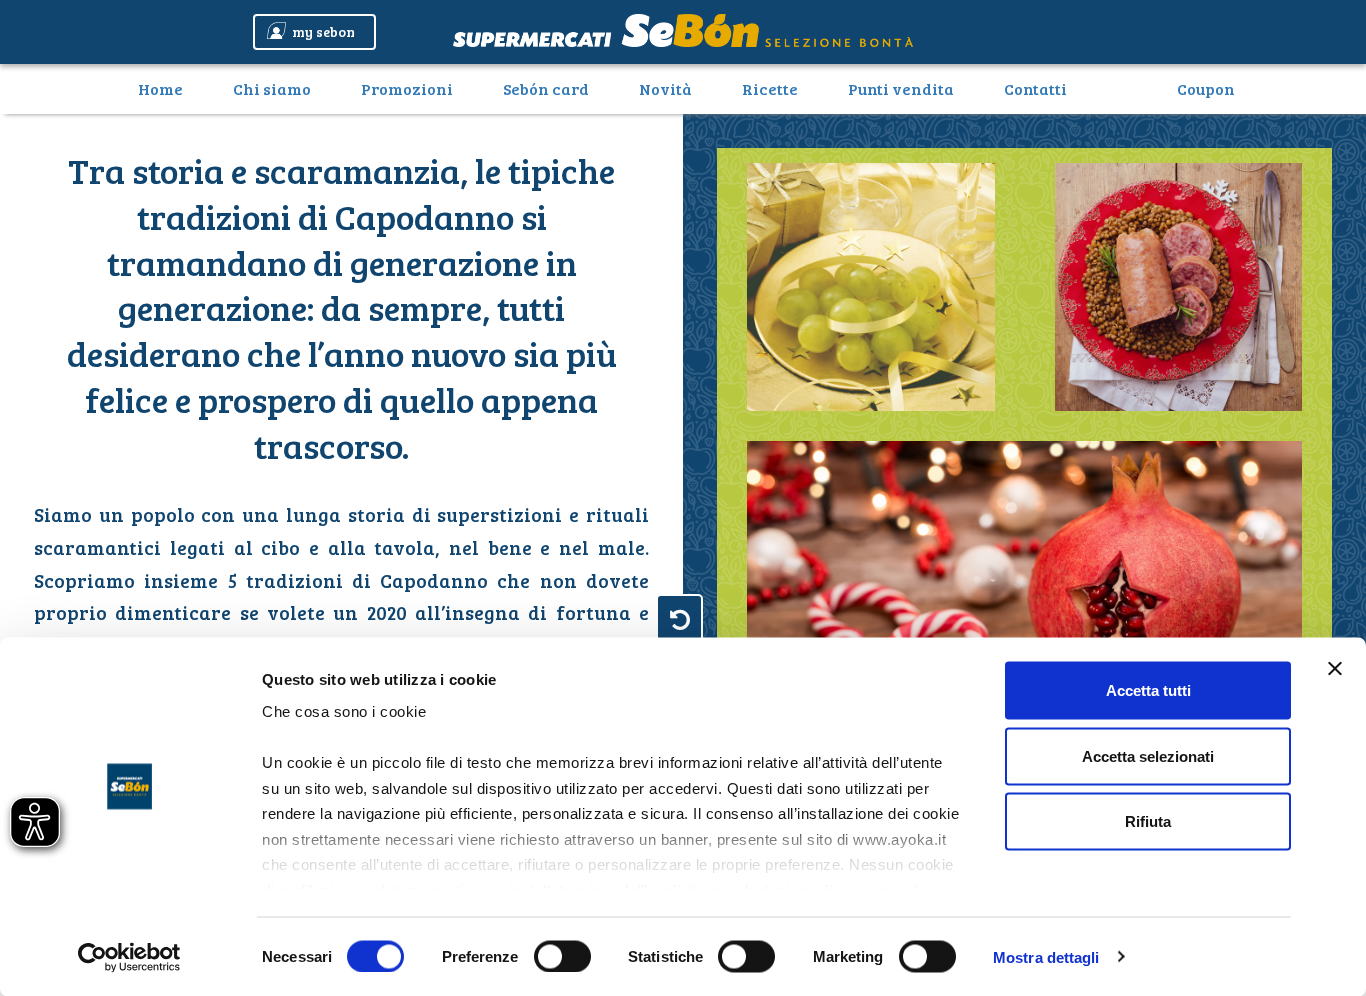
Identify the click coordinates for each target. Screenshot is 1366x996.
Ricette (770, 88)
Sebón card (546, 88)
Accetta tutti (1148, 690)
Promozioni (407, 88)
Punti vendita (901, 88)
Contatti (1035, 88)
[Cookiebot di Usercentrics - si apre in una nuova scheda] (129, 957)
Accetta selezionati (1148, 755)
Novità (665, 88)
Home (168, 88)
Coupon (1206, 88)
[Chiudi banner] (1335, 669)
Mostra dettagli (1046, 956)
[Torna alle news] (680, 618)
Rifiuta (1148, 821)
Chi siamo (272, 88)
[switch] (562, 956)
